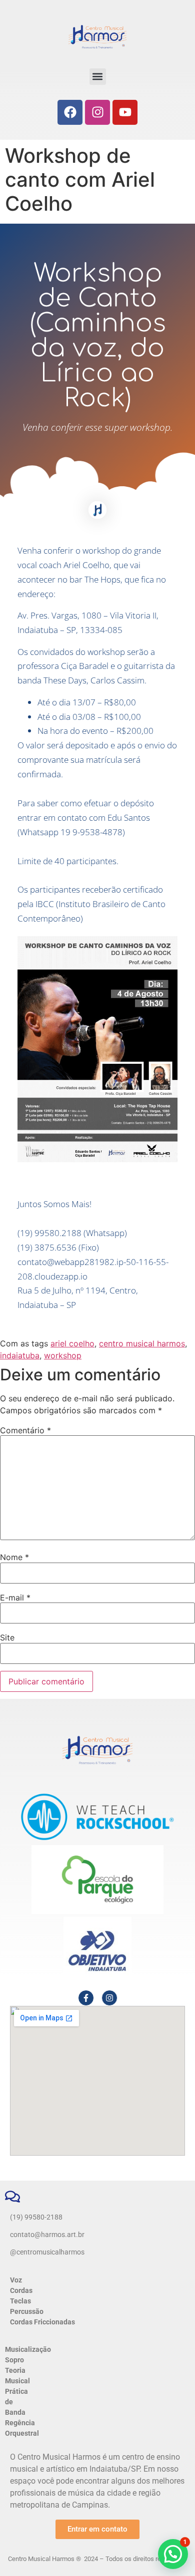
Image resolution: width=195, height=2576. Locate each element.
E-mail (15, 1598)
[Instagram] (97, 112)
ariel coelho (72, 1343)
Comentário (25, 1430)
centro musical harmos (142, 1343)
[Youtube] (125, 112)
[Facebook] (70, 112)
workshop (63, 1355)
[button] (98, 77)
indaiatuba (20, 1355)
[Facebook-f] (86, 1998)
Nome (14, 1557)
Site (7, 1637)
